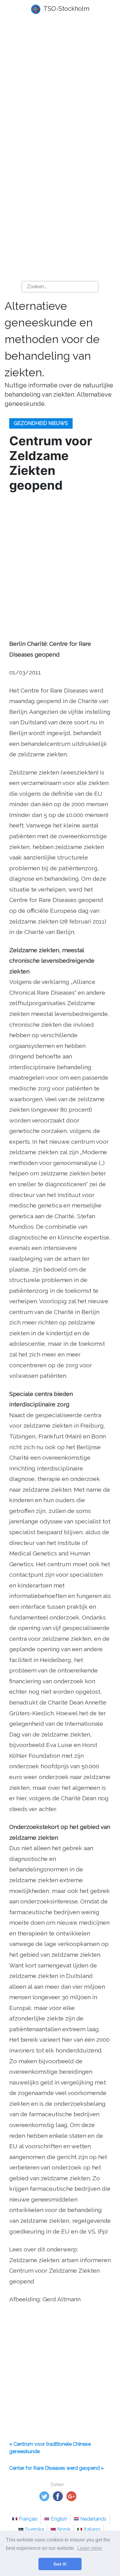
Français (28, 2519)
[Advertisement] (60, 88)
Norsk (64, 2529)
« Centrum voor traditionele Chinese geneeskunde (50, 2448)
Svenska (34, 2529)
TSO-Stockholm (66, 9)
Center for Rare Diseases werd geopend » (56, 2468)
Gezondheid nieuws (41, 423)
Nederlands (93, 2519)
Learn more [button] (90, 2548)
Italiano (92, 2529)
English (59, 2519)
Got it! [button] (60, 2564)
